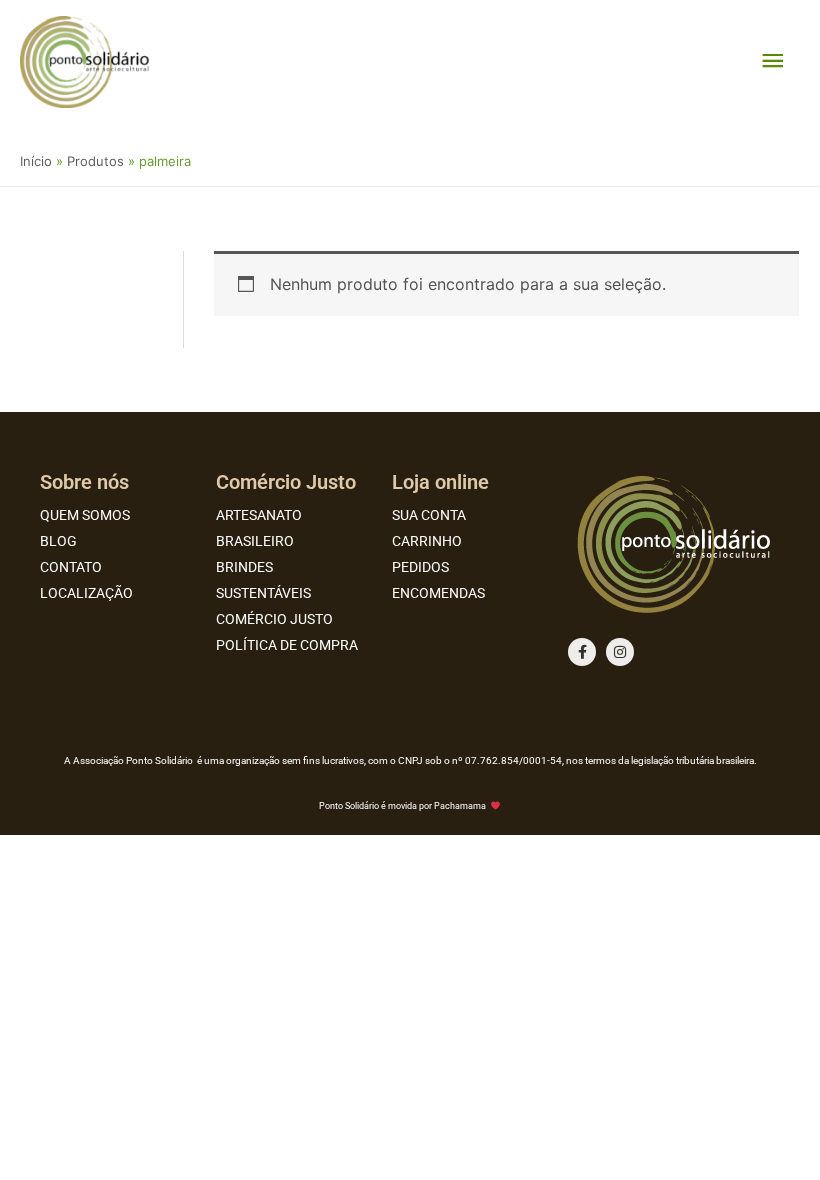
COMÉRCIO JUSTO (274, 619)
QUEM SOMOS (85, 515)
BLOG (58, 541)
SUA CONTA (429, 515)
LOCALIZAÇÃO (86, 593)
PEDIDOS (420, 567)
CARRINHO (427, 541)
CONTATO (71, 567)
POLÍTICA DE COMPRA (287, 645)
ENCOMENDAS (438, 593)
